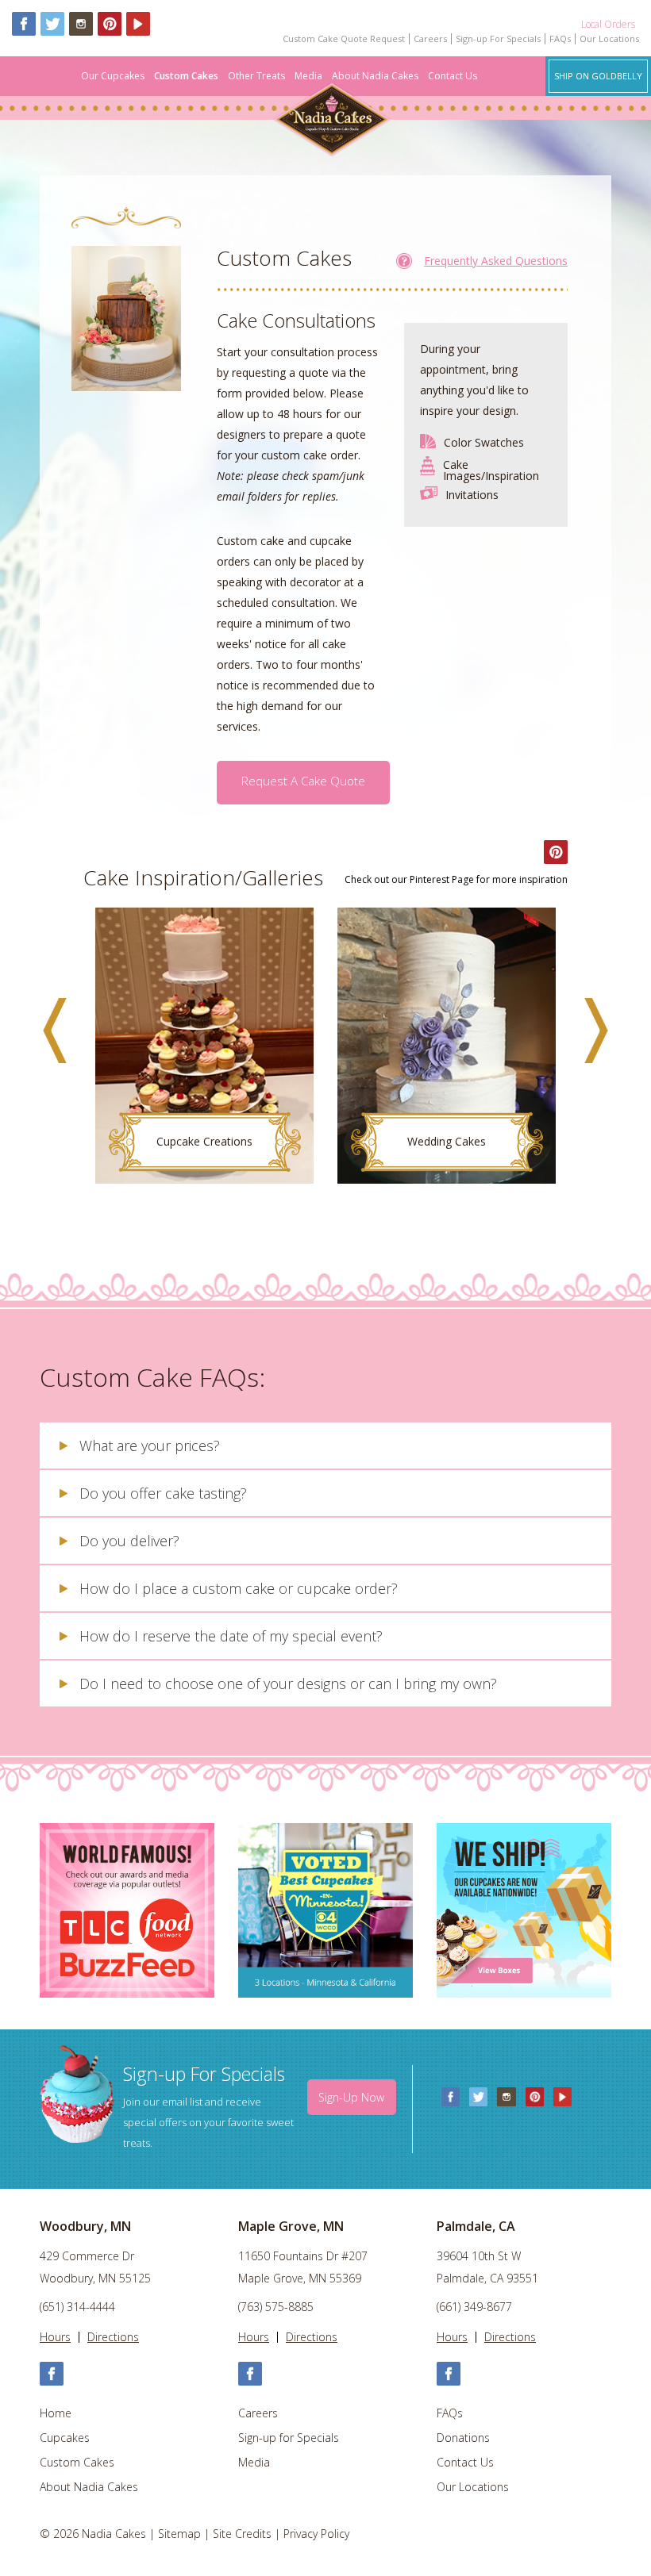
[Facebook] (24, 24)
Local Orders (608, 24)
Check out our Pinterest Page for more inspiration (456, 880)
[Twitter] (52, 24)
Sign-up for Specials (289, 2438)
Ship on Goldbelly (598, 76)
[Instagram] (81, 24)
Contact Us (453, 76)
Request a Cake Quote (303, 781)
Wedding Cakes (447, 1141)
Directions (113, 2337)
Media (308, 76)
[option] (204, 1054)
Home (56, 2413)
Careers (430, 39)
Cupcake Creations (204, 1141)
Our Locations (609, 39)
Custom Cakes (186, 76)
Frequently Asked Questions (496, 261)
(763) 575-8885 (276, 2307)
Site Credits (242, 2534)
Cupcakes (65, 2438)
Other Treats (256, 76)
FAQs (560, 39)
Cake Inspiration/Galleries (203, 877)
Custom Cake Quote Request (344, 39)
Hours (55, 2337)
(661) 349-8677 (474, 2307)
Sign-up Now (351, 2097)
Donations (463, 2438)
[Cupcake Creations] (204, 1046)
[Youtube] (138, 24)
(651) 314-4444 (77, 2307)
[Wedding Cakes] (447, 1046)
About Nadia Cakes (375, 76)
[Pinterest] (110, 24)
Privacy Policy (316, 2534)
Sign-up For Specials (498, 39)
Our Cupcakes (113, 76)
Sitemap (179, 2534)
